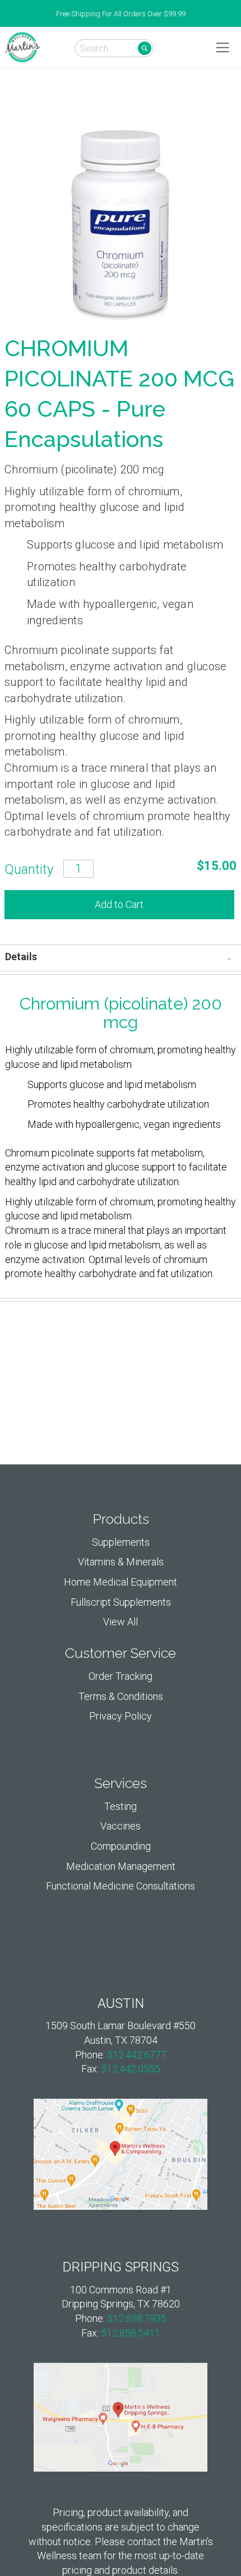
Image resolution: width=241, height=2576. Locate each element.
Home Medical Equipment (121, 1582)
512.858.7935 (137, 2318)
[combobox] (114, 48)
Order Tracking (121, 1676)
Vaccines (121, 1826)
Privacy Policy (121, 1716)
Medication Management (121, 1866)
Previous (6, 14)
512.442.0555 (131, 2069)
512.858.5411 (131, 2333)
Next (235, 14)
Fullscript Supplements (121, 1602)
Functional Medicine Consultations (121, 1886)
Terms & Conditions (121, 1696)
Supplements (121, 1542)
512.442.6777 (137, 2055)
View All (121, 1622)
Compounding (121, 1846)
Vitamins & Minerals (121, 1562)
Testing (121, 1806)
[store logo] (22, 47)
